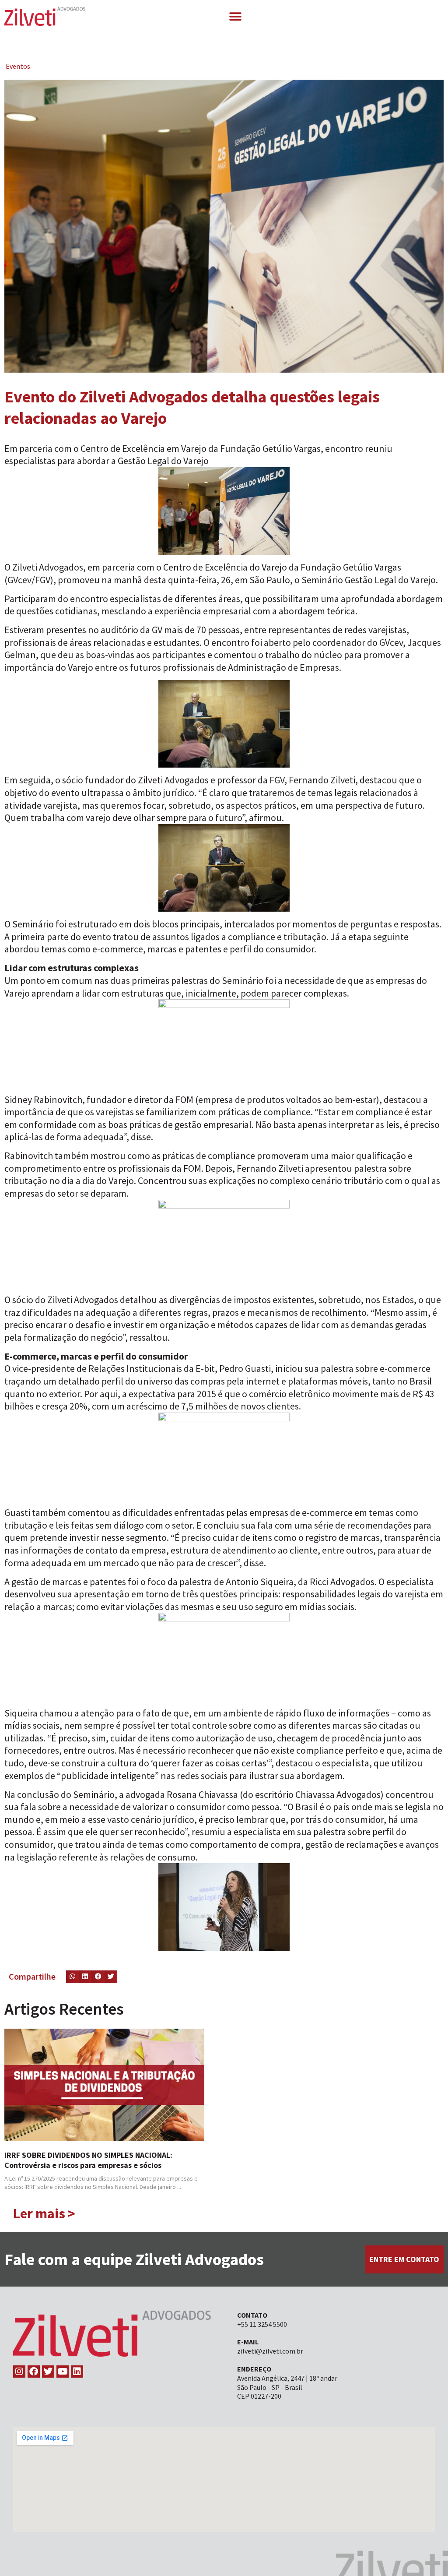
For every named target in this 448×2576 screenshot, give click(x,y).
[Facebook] (34, 2372)
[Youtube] (63, 2372)
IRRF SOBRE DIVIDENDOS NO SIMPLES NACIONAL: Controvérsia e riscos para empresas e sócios (88, 2160)
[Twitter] (48, 2372)
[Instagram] (19, 2372)
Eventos (18, 66)
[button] (235, 16)
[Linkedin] (77, 2372)
